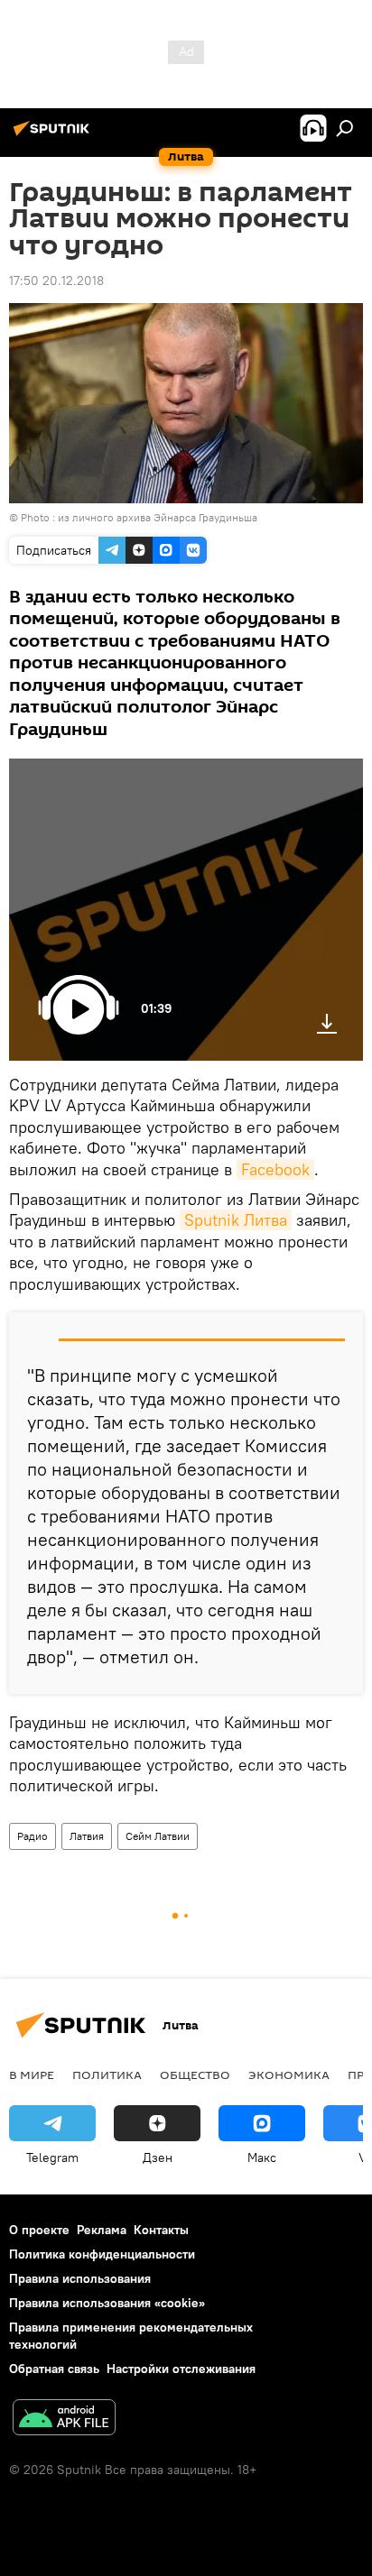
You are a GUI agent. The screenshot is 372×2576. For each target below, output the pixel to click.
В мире (32, 2075)
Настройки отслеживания (181, 2369)
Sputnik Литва (236, 1220)
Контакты (161, 2230)
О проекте (39, 2230)
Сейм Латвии (158, 1836)
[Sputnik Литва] (54, 135)
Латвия (87, 1836)
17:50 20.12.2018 (56, 281)
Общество (195, 2075)
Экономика (289, 2075)
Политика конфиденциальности (102, 2254)
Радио (33, 1836)
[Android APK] (64, 2420)
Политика (107, 2075)
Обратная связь (54, 2369)
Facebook (275, 1169)
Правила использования (80, 2278)
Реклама (102, 2230)
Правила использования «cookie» (107, 2303)
